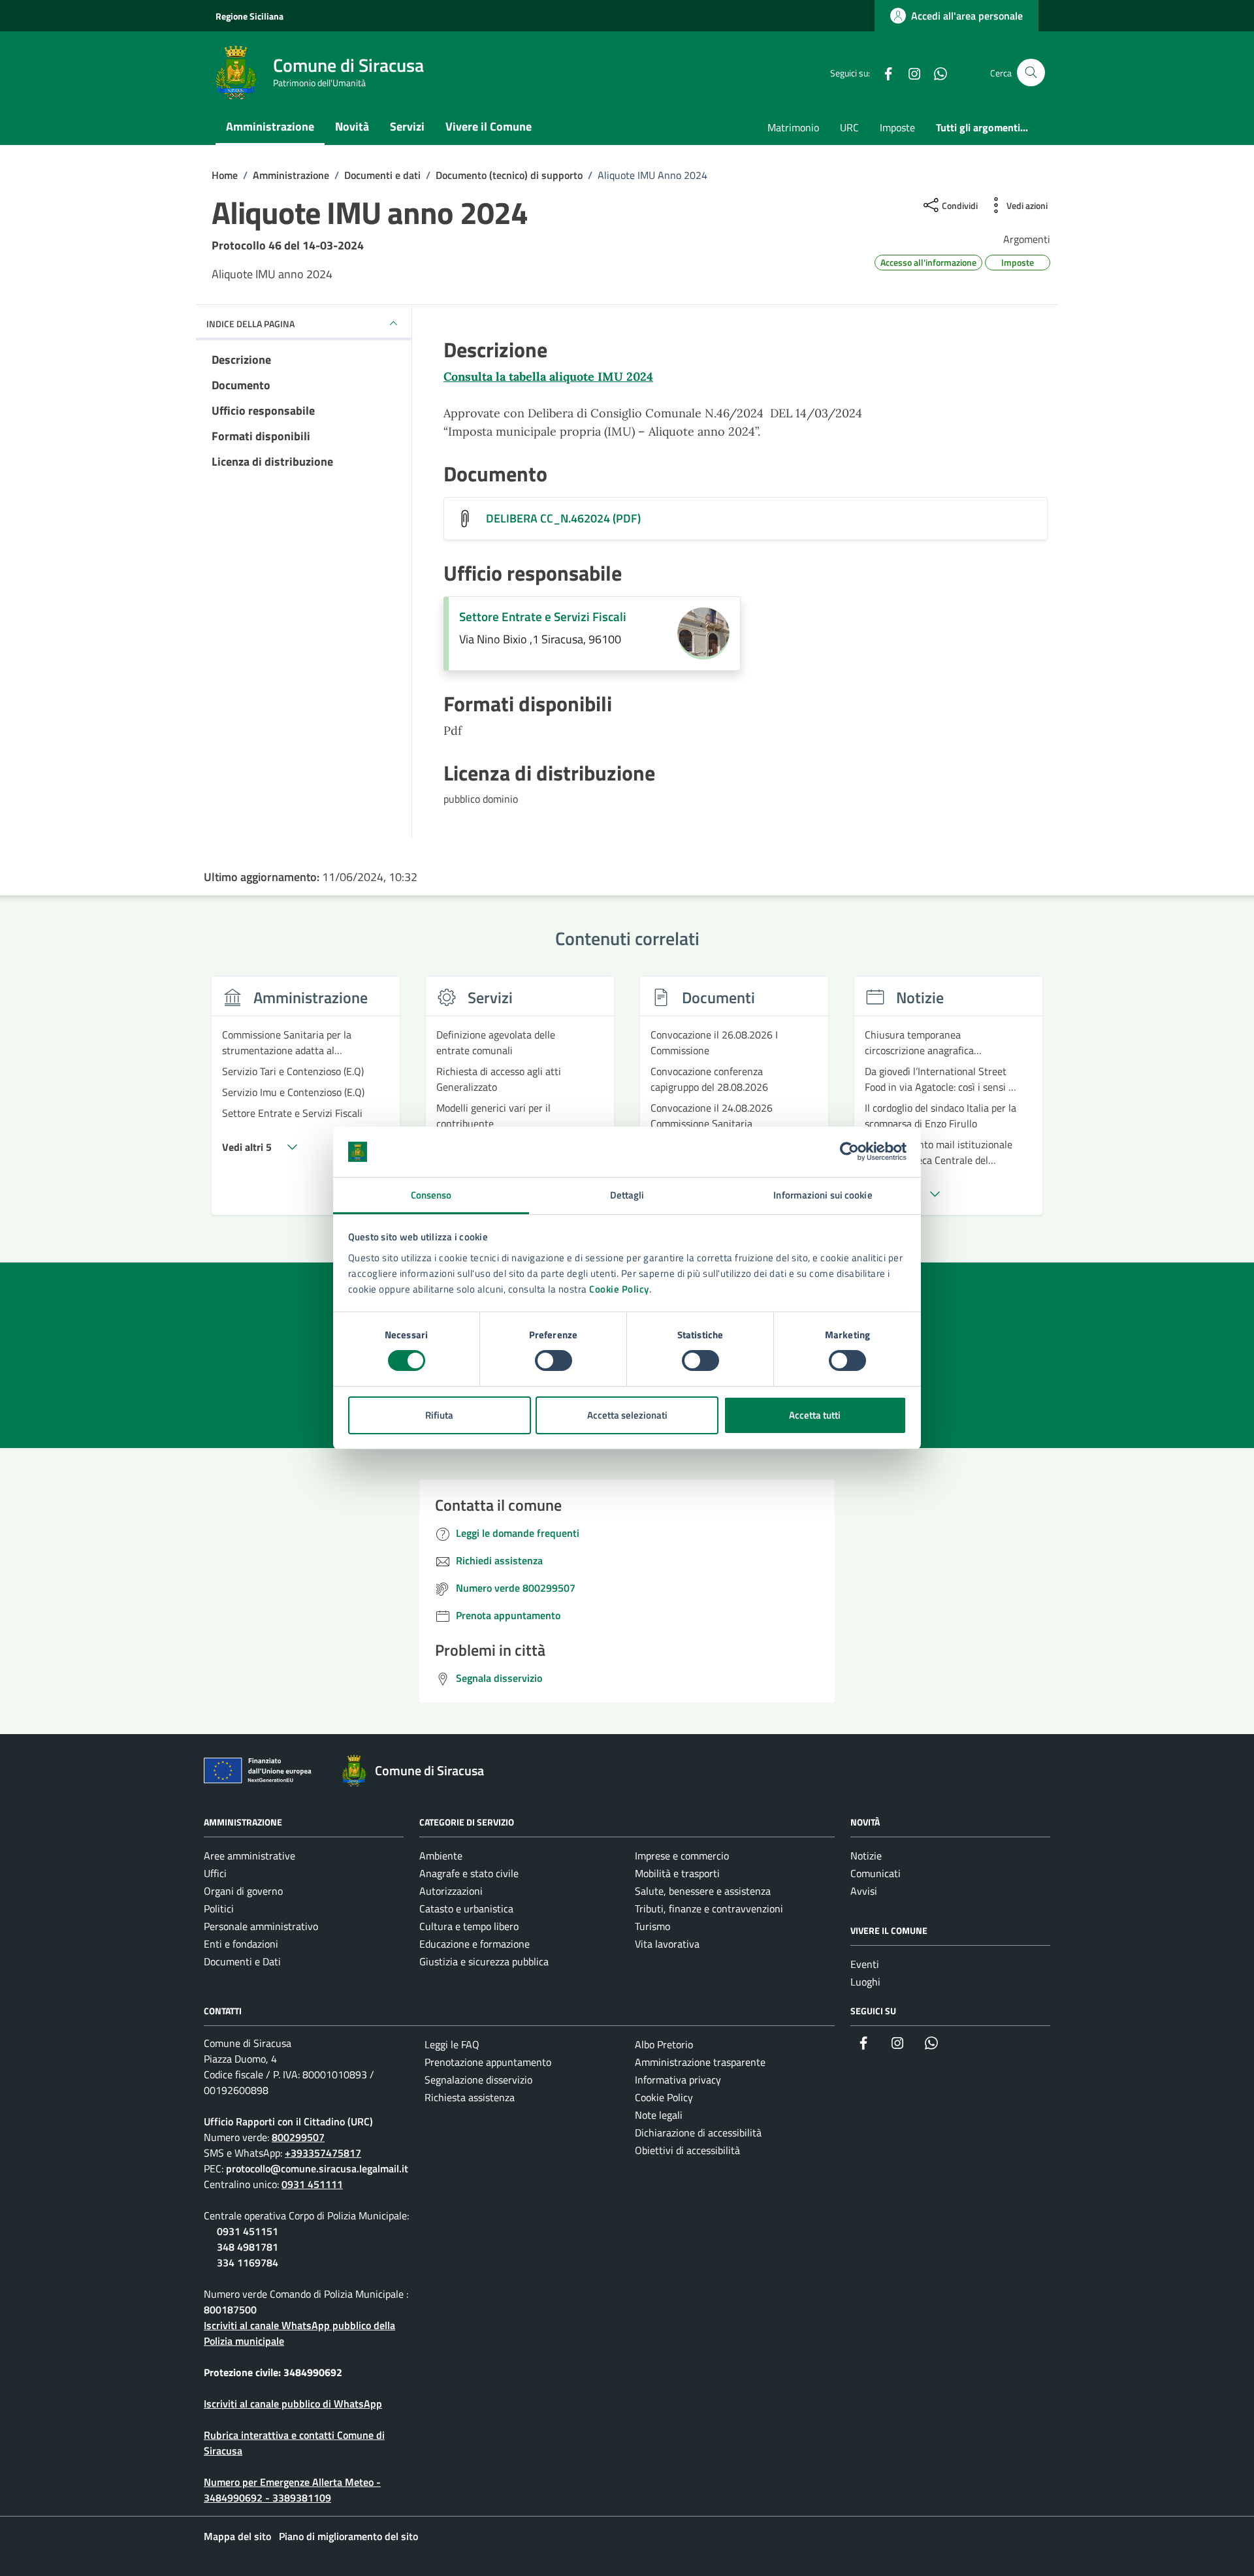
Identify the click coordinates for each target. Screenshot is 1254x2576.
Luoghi (865, 1982)
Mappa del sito (237, 2536)
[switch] (554, 1360)
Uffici (215, 1873)
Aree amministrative (249, 1856)
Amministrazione (270, 126)
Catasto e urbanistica (466, 1908)
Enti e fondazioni (241, 1944)
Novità (352, 126)
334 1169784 (248, 2262)
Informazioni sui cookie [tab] (823, 1195)
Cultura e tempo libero (469, 1926)
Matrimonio (793, 127)
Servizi (407, 126)
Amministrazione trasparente (700, 2062)
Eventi (865, 1964)
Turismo (652, 1926)
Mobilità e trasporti (677, 1873)
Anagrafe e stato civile (469, 1873)
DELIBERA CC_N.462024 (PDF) (563, 519)
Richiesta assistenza (470, 2097)
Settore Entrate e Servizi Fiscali (543, 617)
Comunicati (876, 1873)
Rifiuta (439, 1415)
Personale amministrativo (261, 1926)
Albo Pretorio (664, 2044)
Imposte (897, 127)
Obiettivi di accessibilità (687, 2150)
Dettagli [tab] (627, 1195)
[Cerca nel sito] (1031, 73)
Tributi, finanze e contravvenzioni (709, 1908)
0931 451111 (312, 2184)
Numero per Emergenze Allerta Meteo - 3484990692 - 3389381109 (292, 2490)
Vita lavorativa (667, 1944)
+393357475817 (323, 2153)
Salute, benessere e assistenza (703, 1891)
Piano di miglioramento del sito (348, 2536)
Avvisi (864, 1891)
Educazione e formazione (474, 1944)
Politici (219, 1908)
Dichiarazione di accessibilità (698, 2133)
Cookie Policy (619, 1289)
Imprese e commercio (682, 1856)
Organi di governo (243, 1891)
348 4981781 (248, 2247)
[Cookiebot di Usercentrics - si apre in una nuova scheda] (849, 1151)
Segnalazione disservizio (478, 2080)
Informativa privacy (678, 2080)
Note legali (659, 2115)
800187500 (230, 2310)
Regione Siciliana (249, 16)
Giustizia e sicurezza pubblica (484, 1961)
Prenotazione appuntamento (488, 2062)
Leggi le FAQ (452, 2044)
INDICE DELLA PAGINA (250, 324)
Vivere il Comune (489, 126)
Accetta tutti (815, 1415)
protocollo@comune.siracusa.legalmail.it (317, 2168)
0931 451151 (248, 2231)
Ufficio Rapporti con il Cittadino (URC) (288, 2121)
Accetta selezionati (627, 1415)
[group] (306, 1103)
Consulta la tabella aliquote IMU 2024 (548, 377)
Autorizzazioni (451, 1891)
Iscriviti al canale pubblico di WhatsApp (293, 2404)
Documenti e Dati (242, 1961)
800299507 (298, 2137)
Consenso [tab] (431, 1195)
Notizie (866, 1856)
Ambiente (441, 1856)
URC (849, 127)
